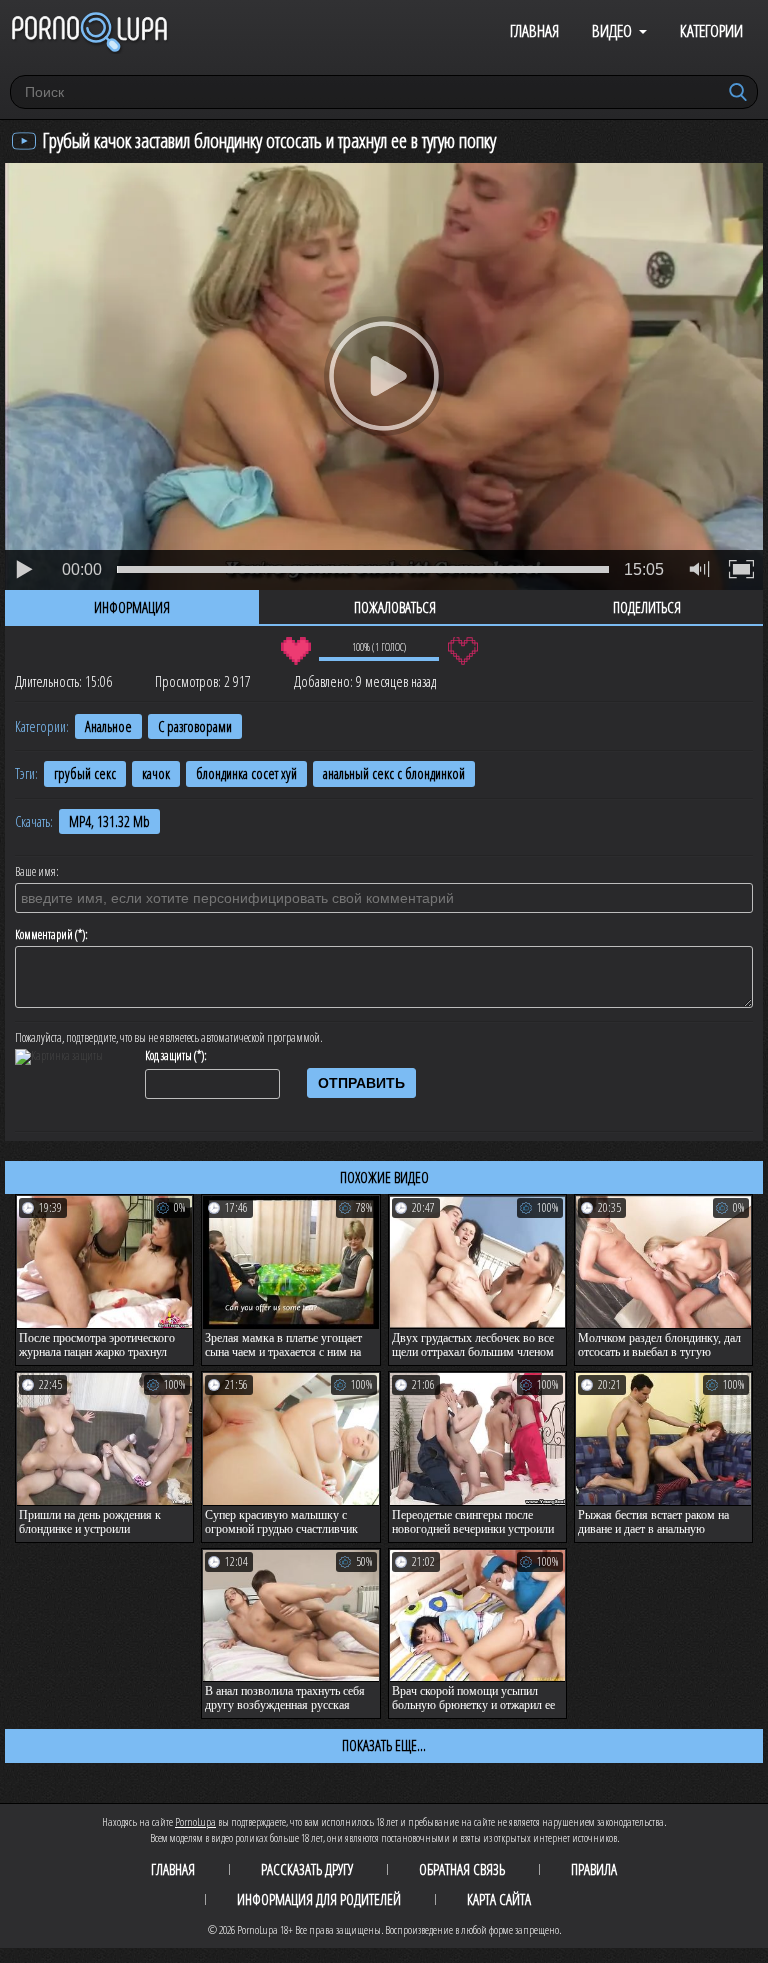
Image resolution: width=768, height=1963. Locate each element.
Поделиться (647, 607)
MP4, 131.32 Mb (109, 821)
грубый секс (85, 773)
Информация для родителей (319, 1899)
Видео (612, 30)
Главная (534, 30)
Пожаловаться (395, 607)
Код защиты (168, 1056)
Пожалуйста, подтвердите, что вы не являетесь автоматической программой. (169, 1038)
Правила (594, 1869)
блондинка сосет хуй (246, 773)
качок (156, 773)
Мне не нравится (462, 651)
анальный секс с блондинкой (394, 773)
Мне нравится (295, 651)
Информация (132, 607)
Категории (711, 30)
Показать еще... (384, 1745)
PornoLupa (195, 1821)
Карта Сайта (499, 1899)
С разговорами (195, 726)
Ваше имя (35, 872)
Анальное (108, 726)
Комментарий (44, 935)
